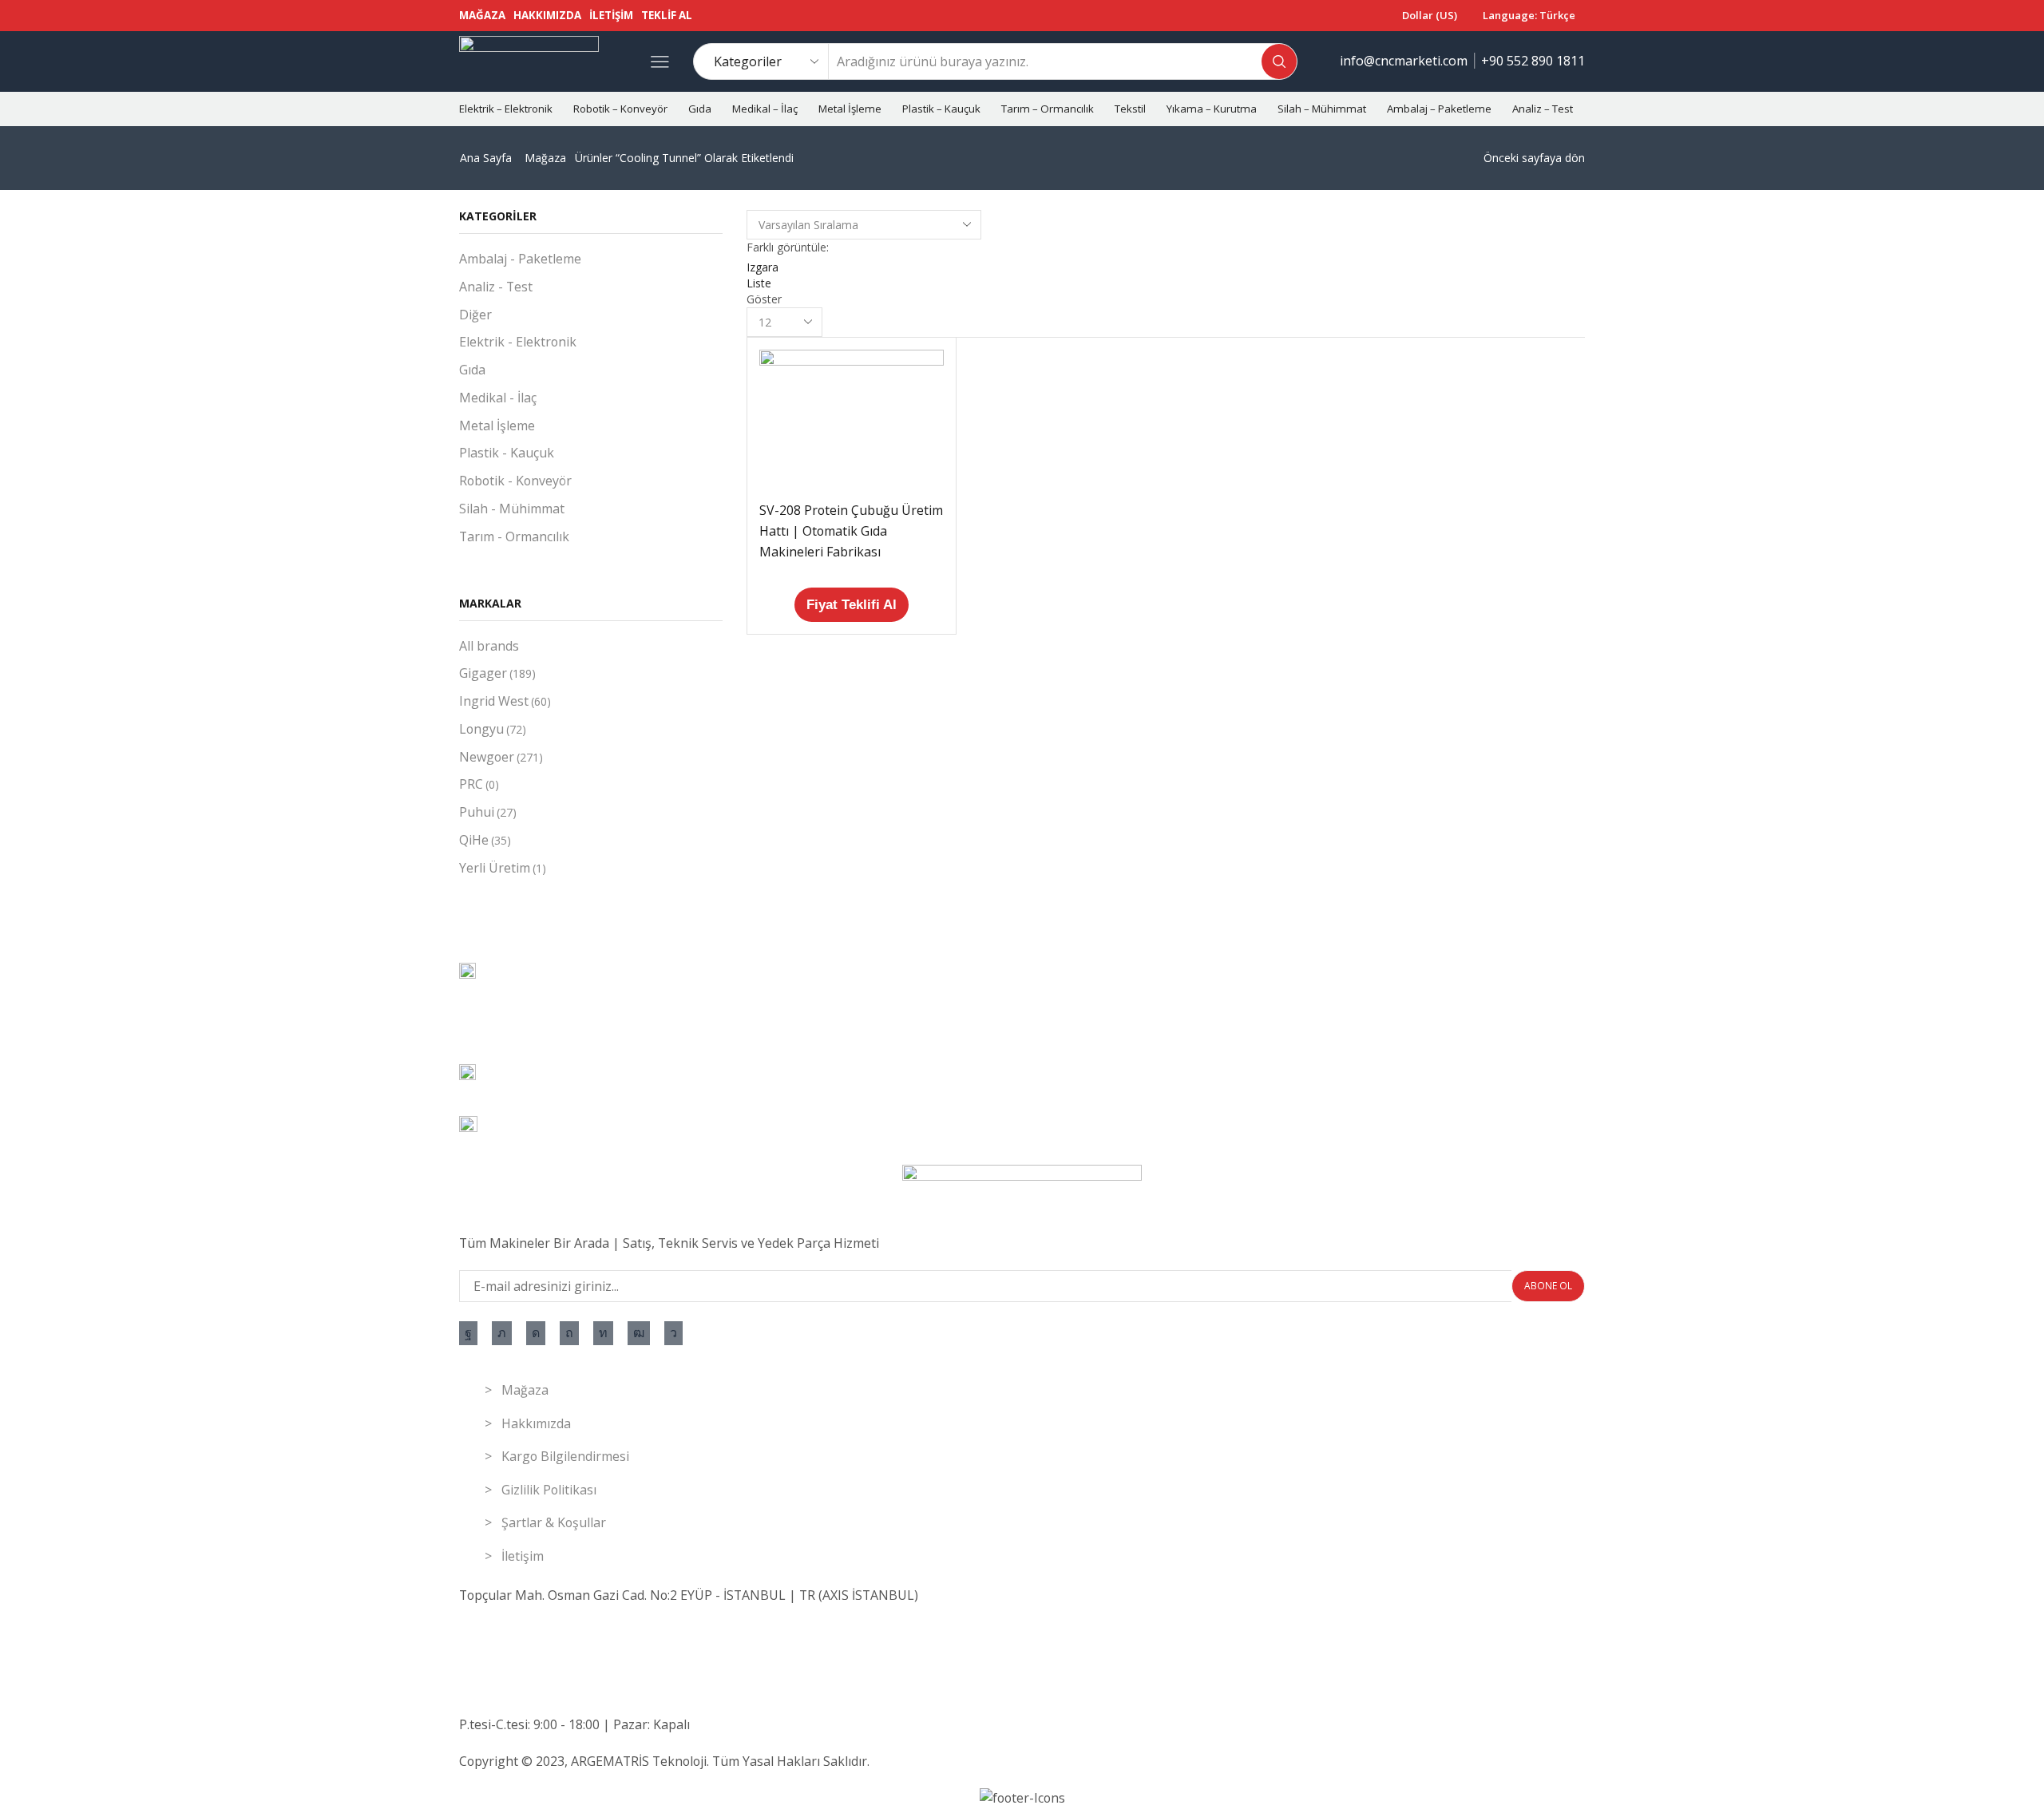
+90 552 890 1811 (1533, 61)
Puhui (488, 812)
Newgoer (501, 757)
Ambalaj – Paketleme (1439, 109)
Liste (759, 283)
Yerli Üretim (503, 868)
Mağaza (482, 15)
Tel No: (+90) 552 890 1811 (537, 1632)
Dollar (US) (1430, 15)
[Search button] (1279, 61)
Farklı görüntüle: (788, 247)
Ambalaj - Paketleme (520, 259)
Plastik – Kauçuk (941, 109)
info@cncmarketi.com (1404, 61)
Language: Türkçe (1529, 15)
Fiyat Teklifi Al (852, 605)
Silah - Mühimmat (512, 509)
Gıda (700, 109)
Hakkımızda (547, 15)
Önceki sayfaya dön (1534, 158)
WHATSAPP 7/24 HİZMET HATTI (556, 1652)
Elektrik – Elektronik (506, 109)
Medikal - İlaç (498, 398)
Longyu (493, 729)
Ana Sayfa (486, 158)
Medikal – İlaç (765, 109)
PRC (479, 784)
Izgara (763, 267)
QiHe (485, 840)
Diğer (475, 315)
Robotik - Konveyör (515, 481)
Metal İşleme (850, 109)
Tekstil (1130, 109)
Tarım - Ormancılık (514, 536)
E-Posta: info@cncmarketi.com (548, 1688)
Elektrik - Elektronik (518, 342)
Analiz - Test (496, 287)
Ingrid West (505, 701)
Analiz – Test (1543, 109)
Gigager (497, 673)
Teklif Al (667, 15)
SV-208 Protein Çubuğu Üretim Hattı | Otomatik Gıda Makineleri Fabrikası (851, 530)
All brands (489, 646)
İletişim (611, 15)
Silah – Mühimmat (1322, 109)
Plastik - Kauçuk (507, 453)
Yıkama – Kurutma (1212, 109)
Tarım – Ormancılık (1048, 109)
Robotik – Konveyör (620, 109)
